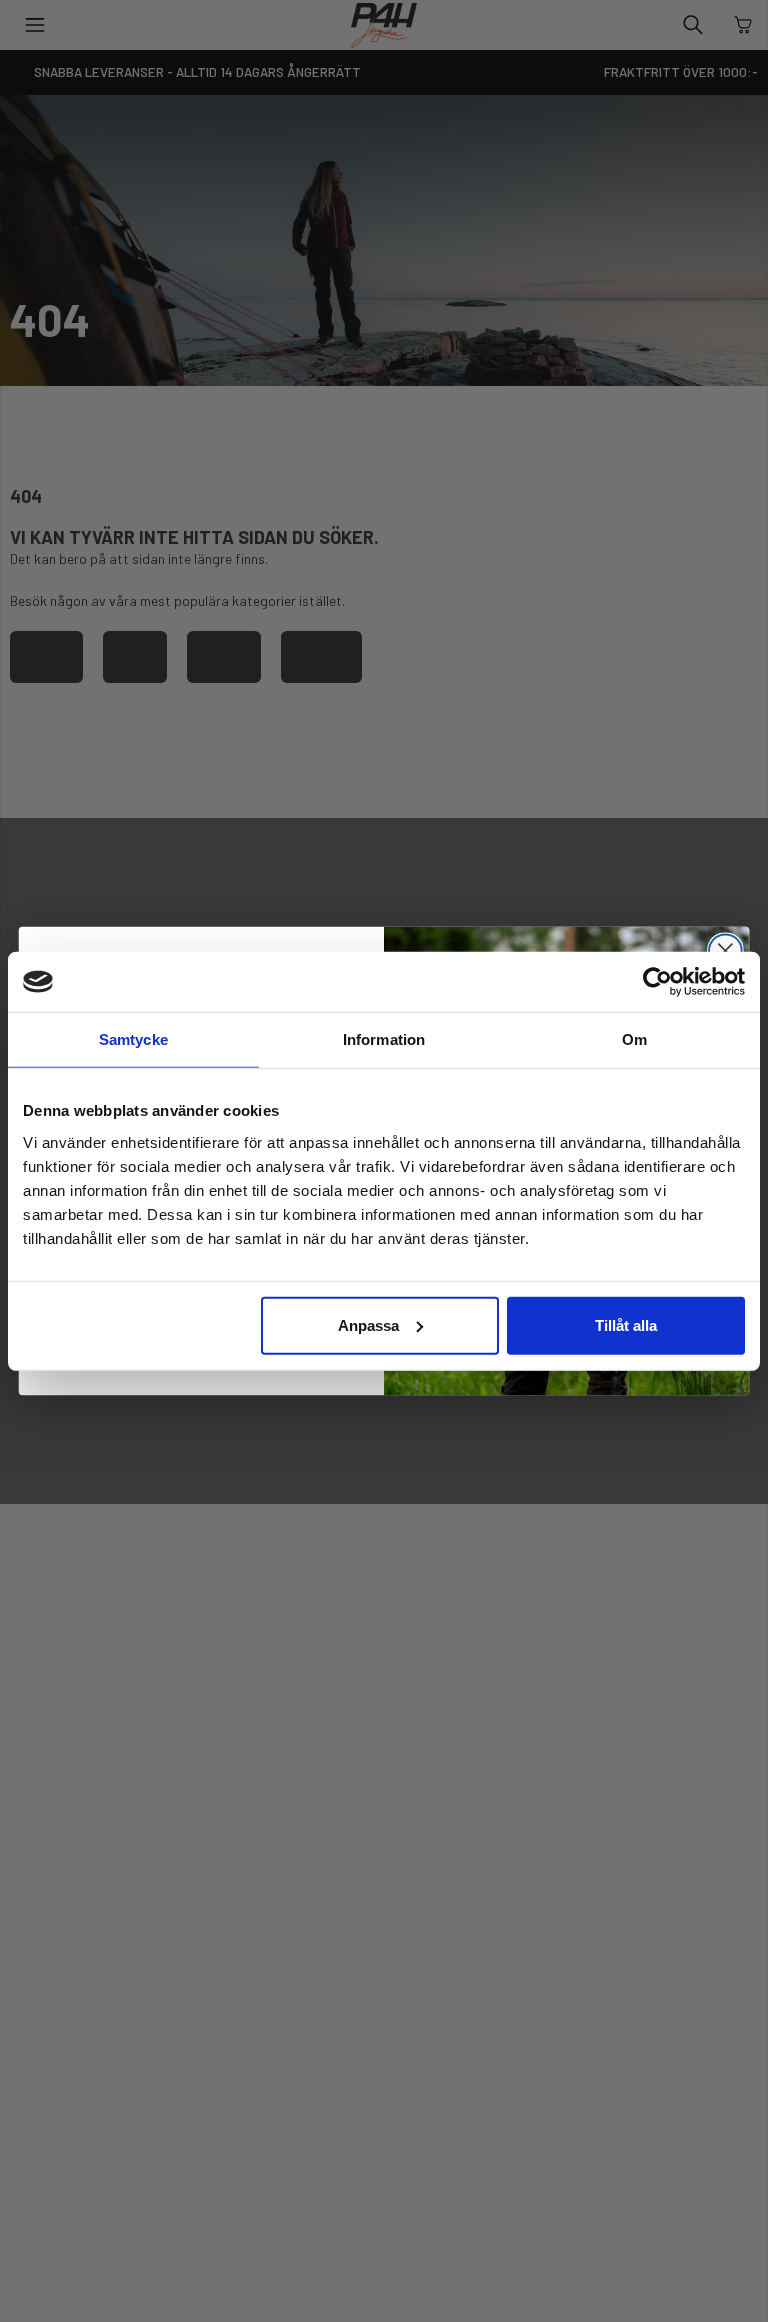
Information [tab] (384, 1039)
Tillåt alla (626, 1324)
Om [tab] (634, 1039)
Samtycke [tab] (133, 1039)
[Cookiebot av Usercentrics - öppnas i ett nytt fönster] (657, 982)
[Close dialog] (725, 950)
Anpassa (368, 1324)
